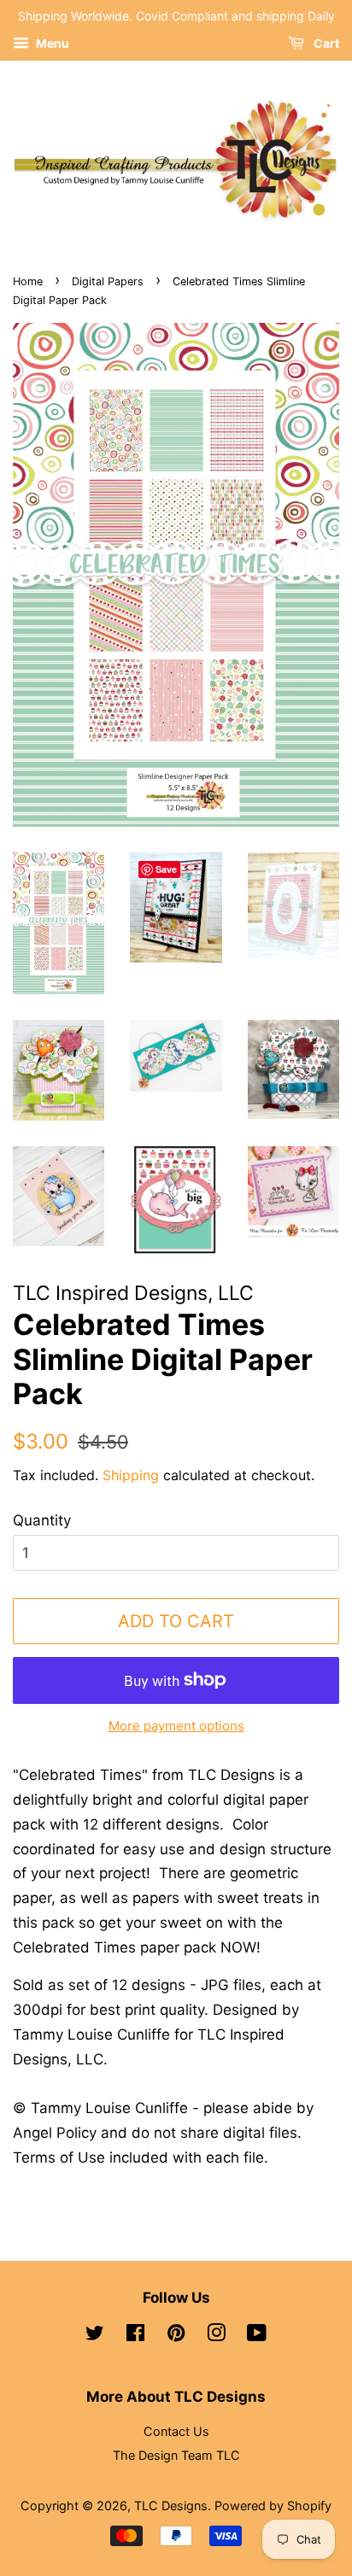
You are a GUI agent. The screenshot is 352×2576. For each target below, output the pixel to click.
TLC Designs (171, 2506)
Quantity (42, 1520)
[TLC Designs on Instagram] (216, 2336)
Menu (51, 43)
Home (28, 281)
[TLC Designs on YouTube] (257, 2336)
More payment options (176, 1726)
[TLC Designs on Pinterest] (176, 2336)
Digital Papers (108, 281)
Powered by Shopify (273, 2506)
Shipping (131, 1475)
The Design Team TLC (176, 2455)
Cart (325, 43)
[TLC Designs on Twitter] (95, 2336)
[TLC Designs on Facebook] (135, 2336)
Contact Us (176, 2431)
